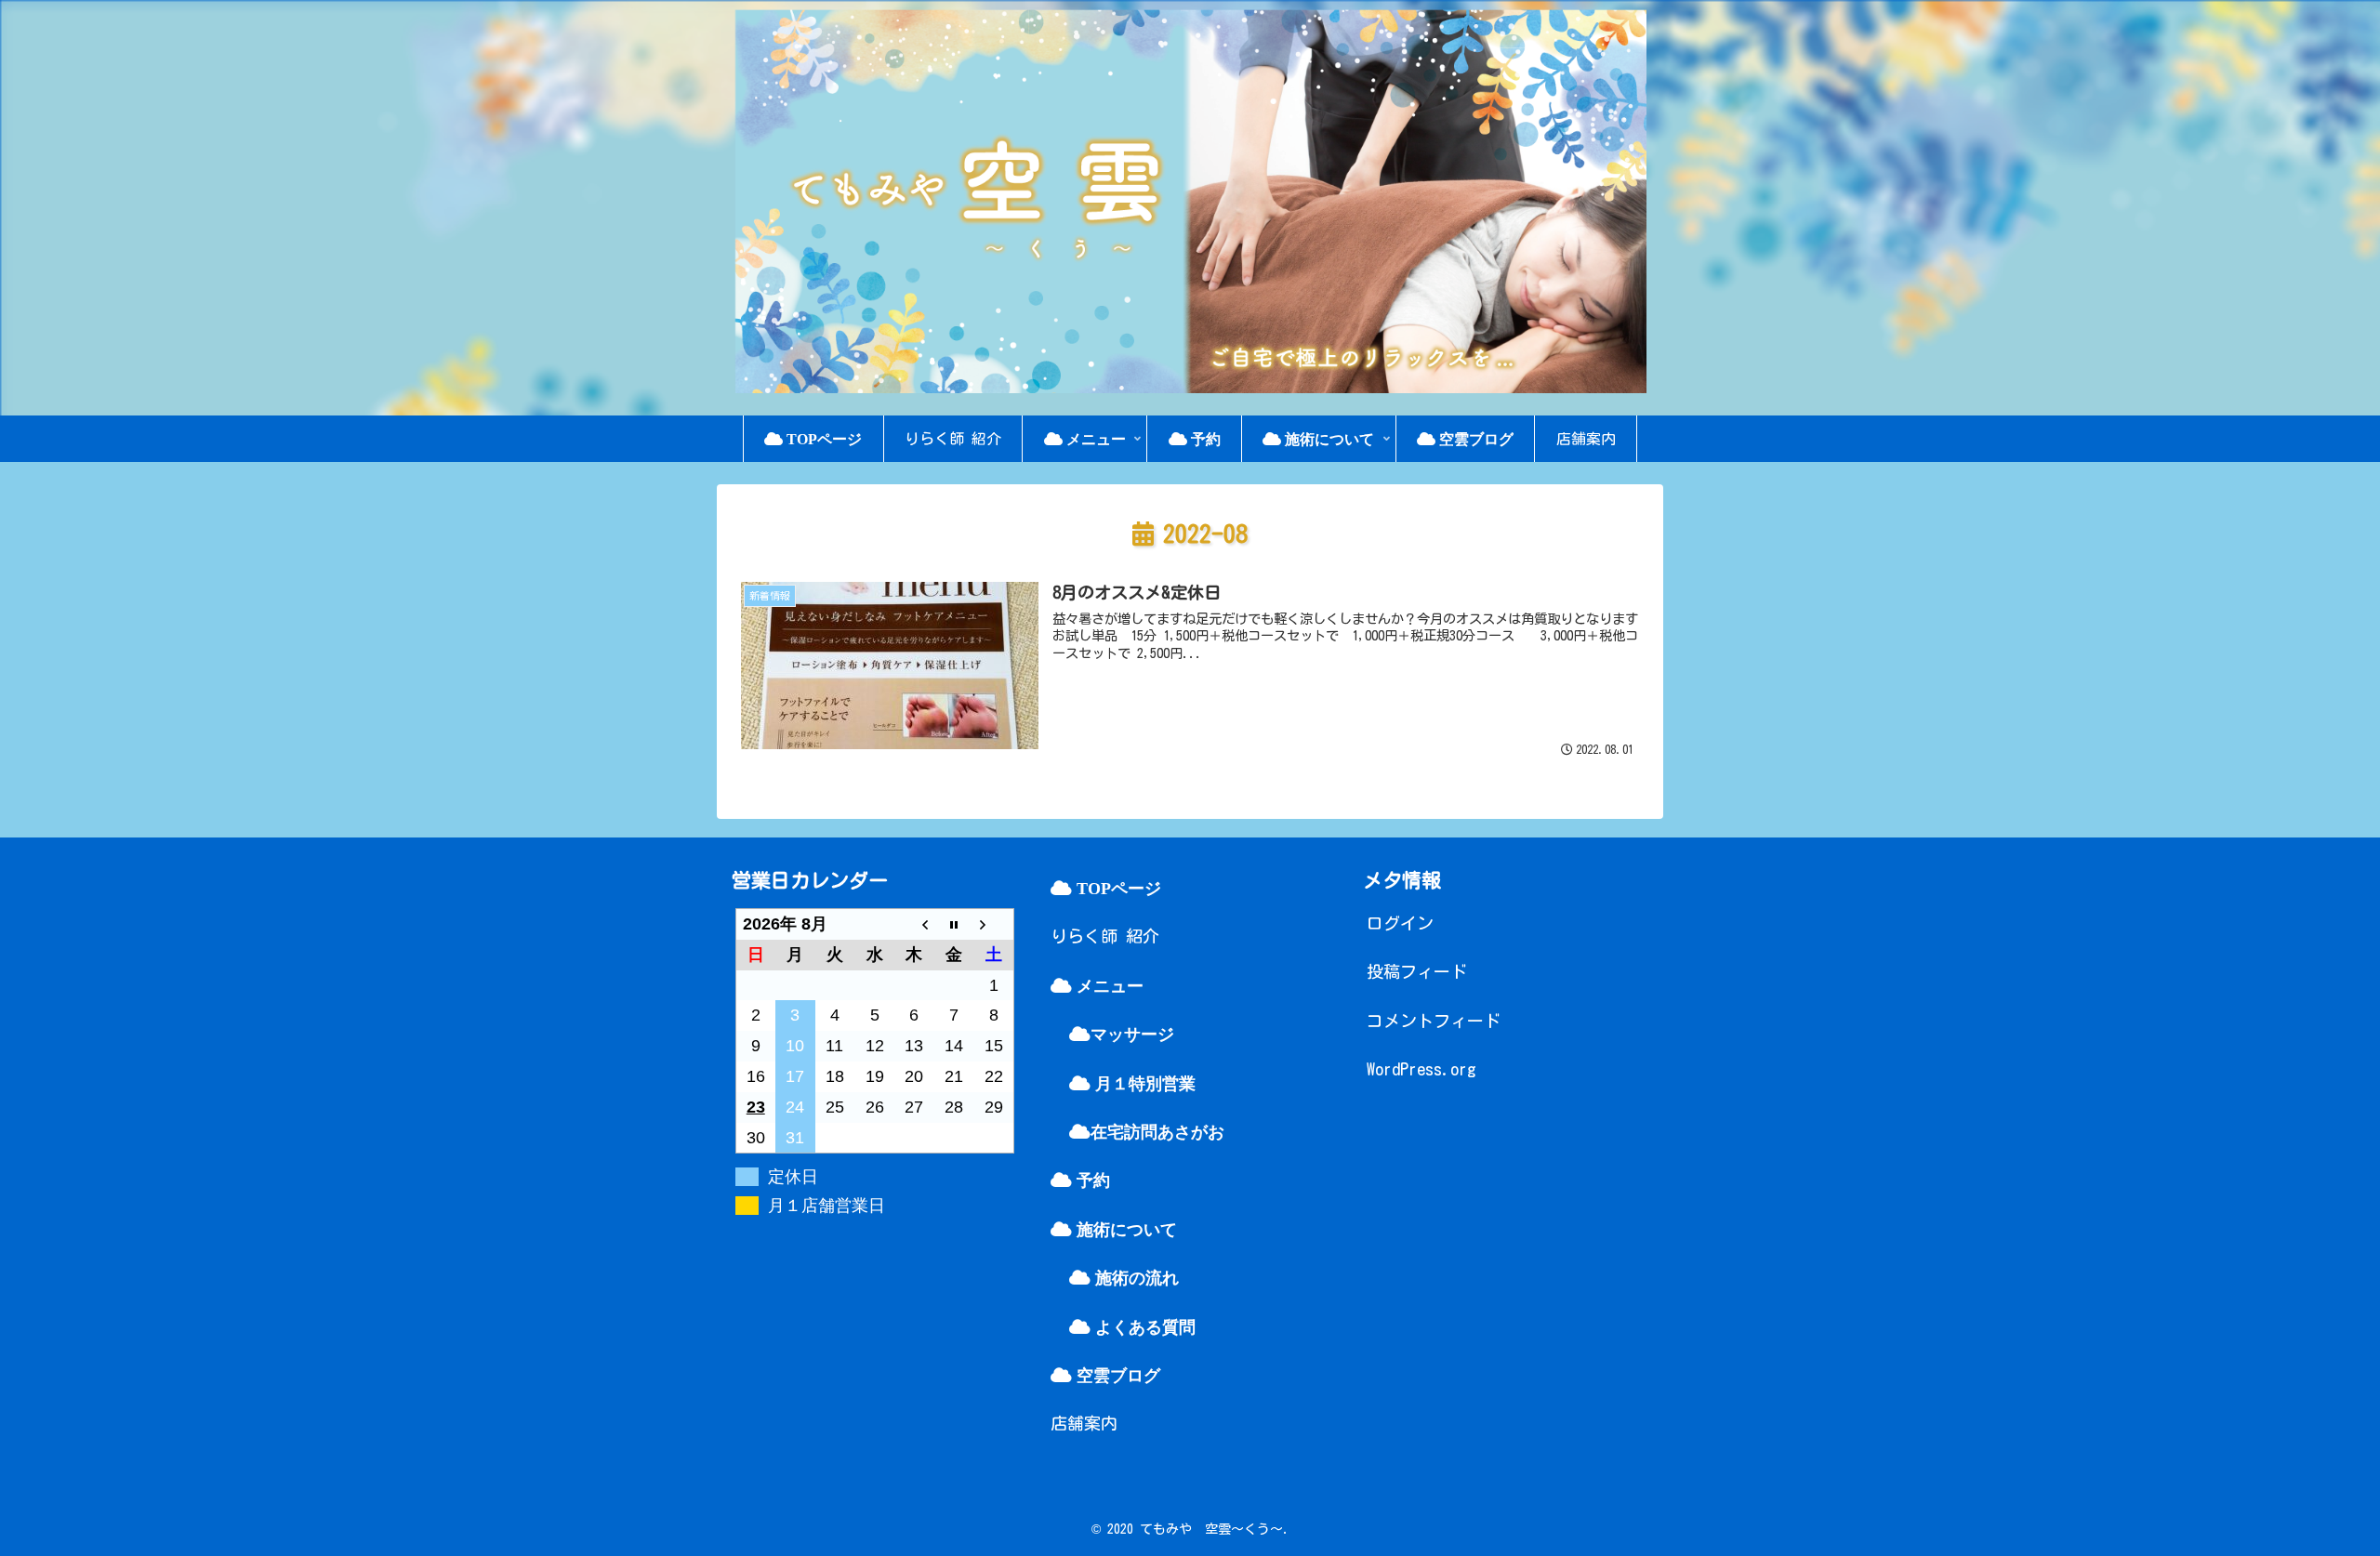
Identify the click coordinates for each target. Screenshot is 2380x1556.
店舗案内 (1084, 1423)
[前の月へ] (914, 923)
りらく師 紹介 (1105, 936)
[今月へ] (954, 923)
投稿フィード (1417, 971)
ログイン (1400, 923)
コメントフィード (1434, 1021)
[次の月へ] (993, 923)
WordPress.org (1421, 1069)
